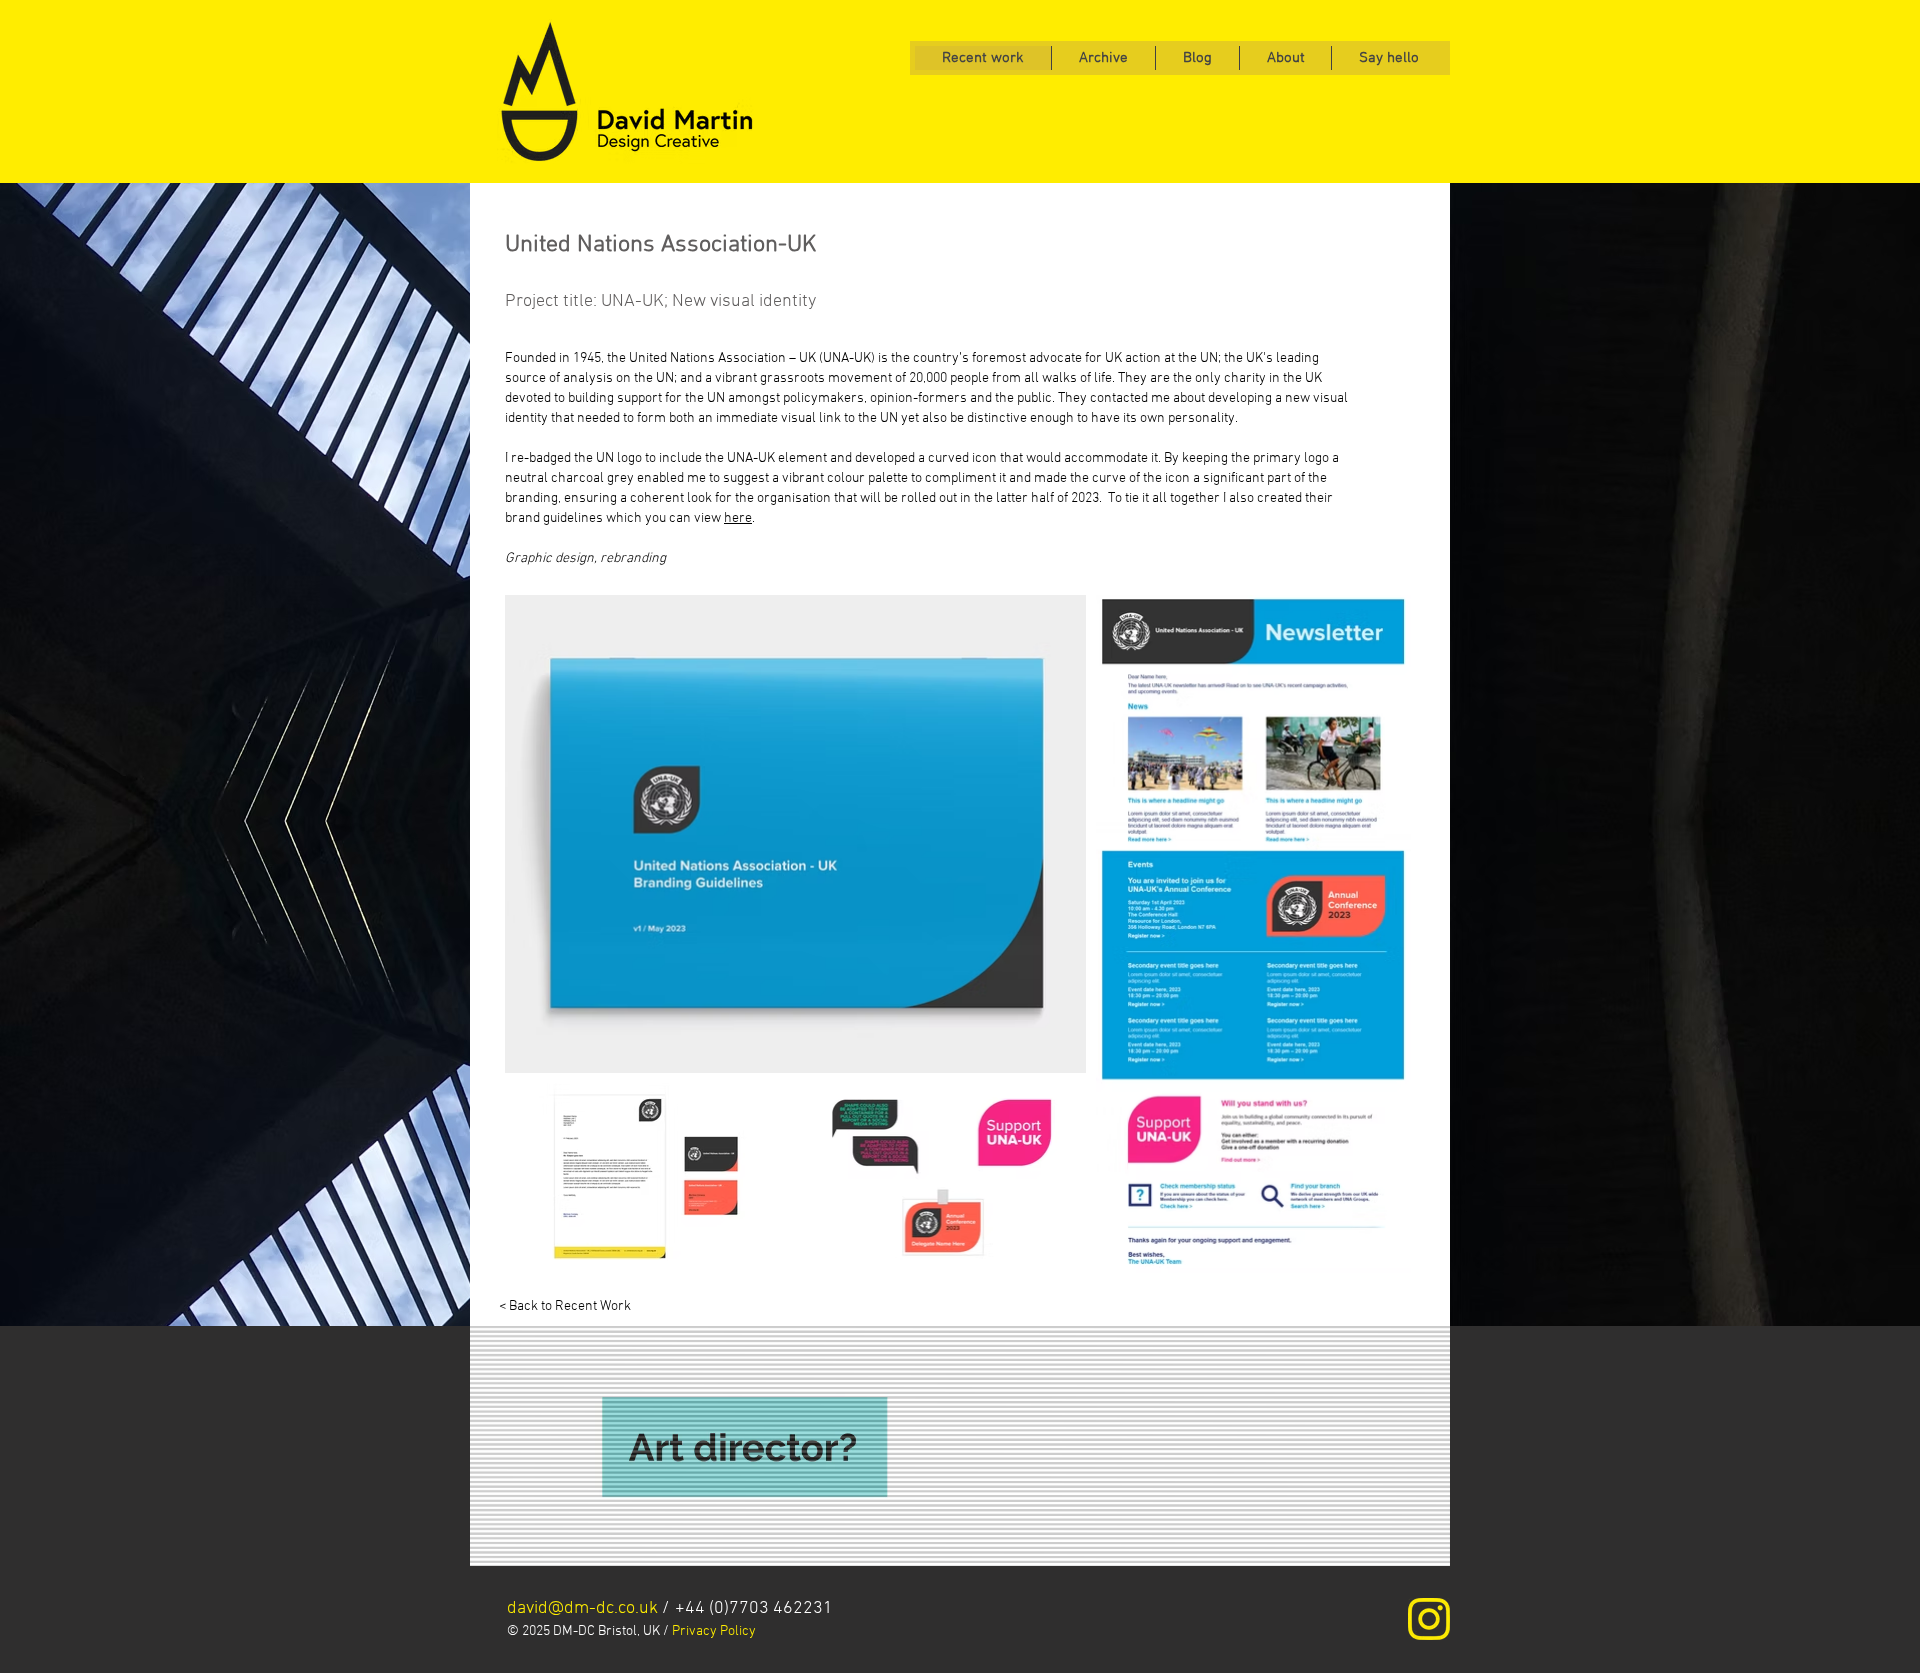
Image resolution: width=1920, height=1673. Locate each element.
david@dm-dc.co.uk (582, 1608)
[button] (1388, 58)
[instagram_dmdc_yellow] (1429, 1619)
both (683, 418)
